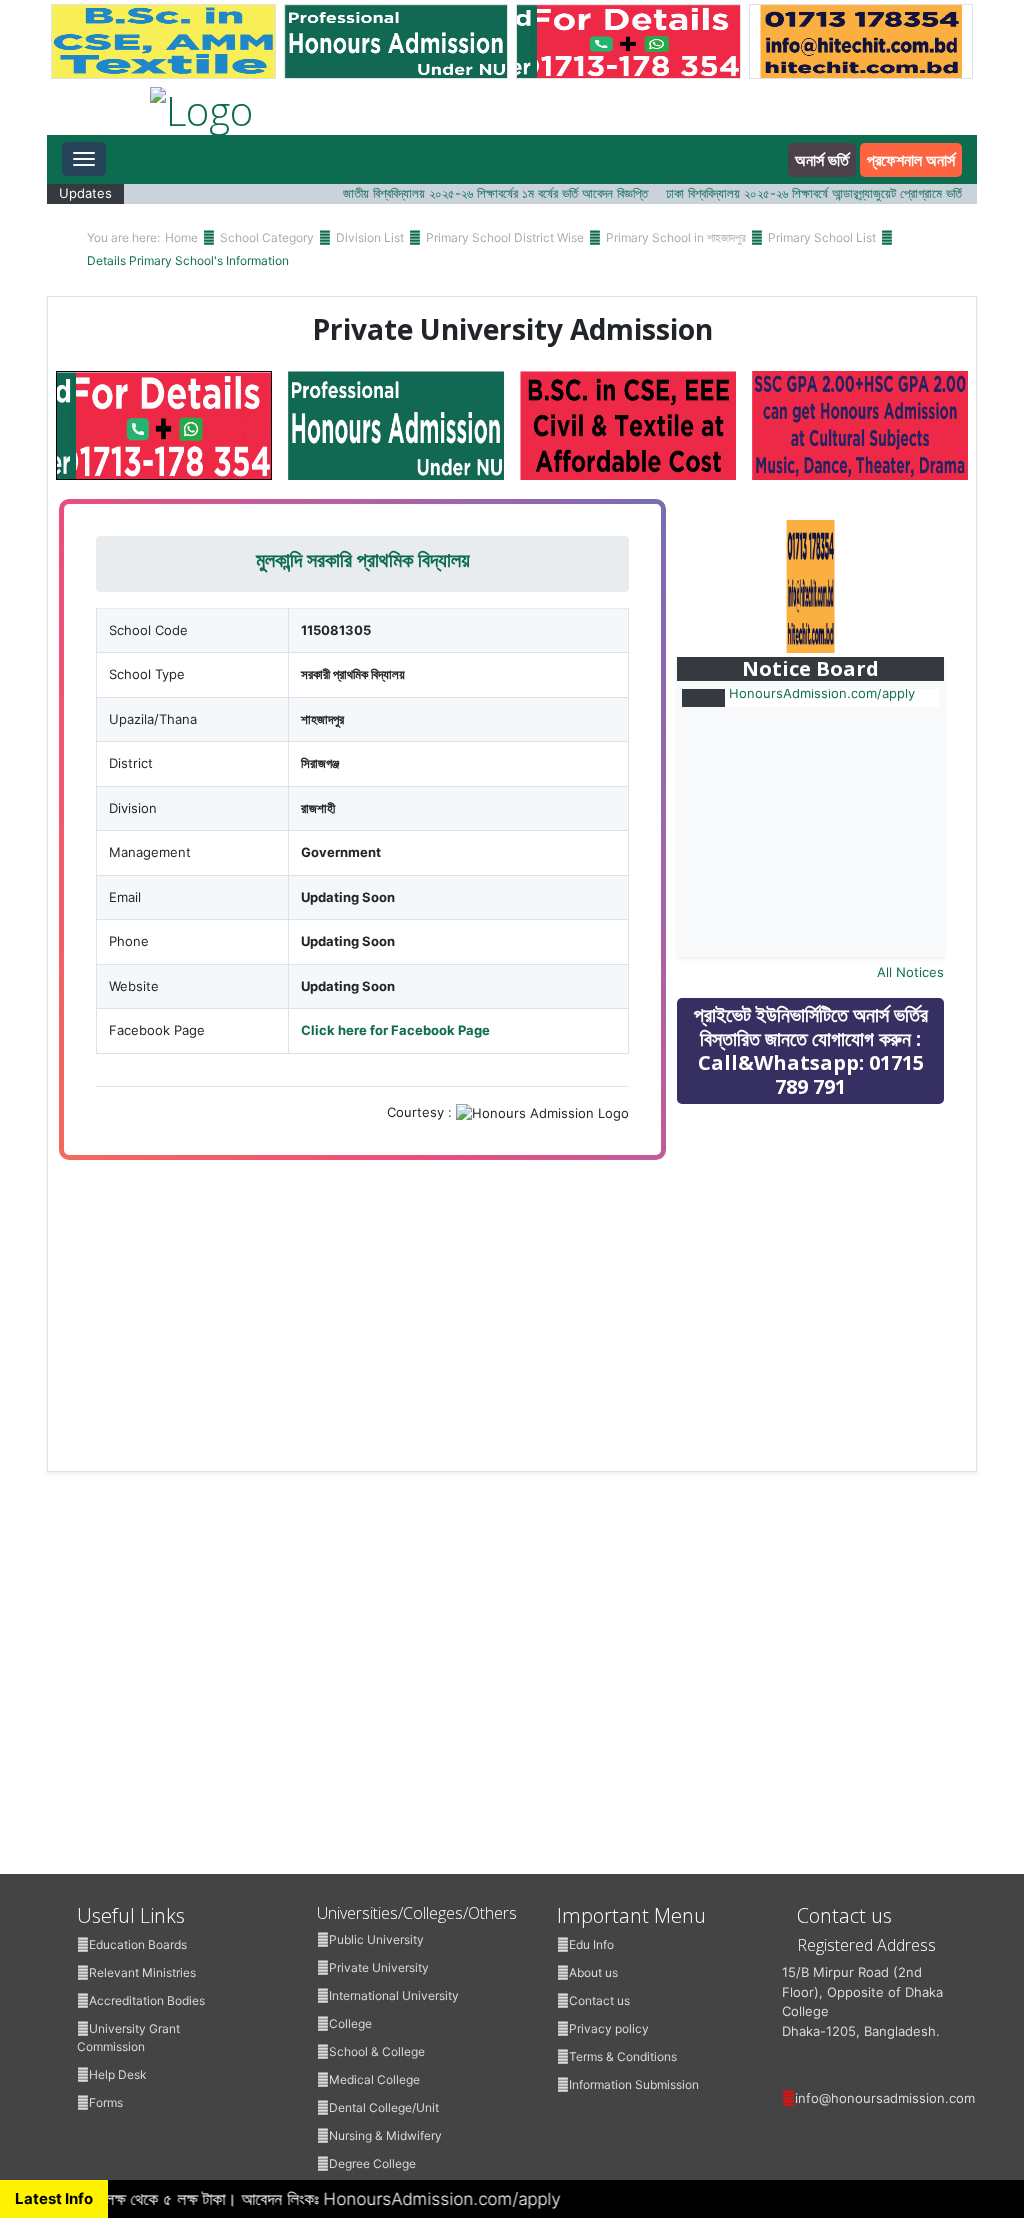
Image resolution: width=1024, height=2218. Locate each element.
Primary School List (822, 237)
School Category (267, 237)
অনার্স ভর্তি (822, 160)
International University (394, 1995)
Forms (106, 2102)
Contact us (599, 2000)
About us (593, 1972)
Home (181, 237)
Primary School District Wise (505, 237)
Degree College (372, 2163)
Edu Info (591, 1944)
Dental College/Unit (384, 2107)
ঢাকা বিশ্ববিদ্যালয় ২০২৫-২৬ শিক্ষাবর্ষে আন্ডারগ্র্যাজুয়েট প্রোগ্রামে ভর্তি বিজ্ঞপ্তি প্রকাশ (822, 193)
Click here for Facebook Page (395, 1030)
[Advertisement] (827, 1262)
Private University (379, 1967)
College (350, 2023)
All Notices (910, 972)
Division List (370, 237)
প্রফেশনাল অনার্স (911, 160)
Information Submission (634, 2084)
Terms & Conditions (623, 2056)
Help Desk (118, 2074)
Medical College (374, 2079)
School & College (377, 2051)
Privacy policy (609, 2028)
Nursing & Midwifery (385, 2135)
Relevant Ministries (142, 1972)
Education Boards (138, 1944)
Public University (376, 1939)
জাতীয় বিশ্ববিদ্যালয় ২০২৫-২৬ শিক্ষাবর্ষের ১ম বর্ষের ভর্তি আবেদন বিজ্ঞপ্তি (470, 193)
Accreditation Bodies (147, 2000)
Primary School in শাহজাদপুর (676, 237)
